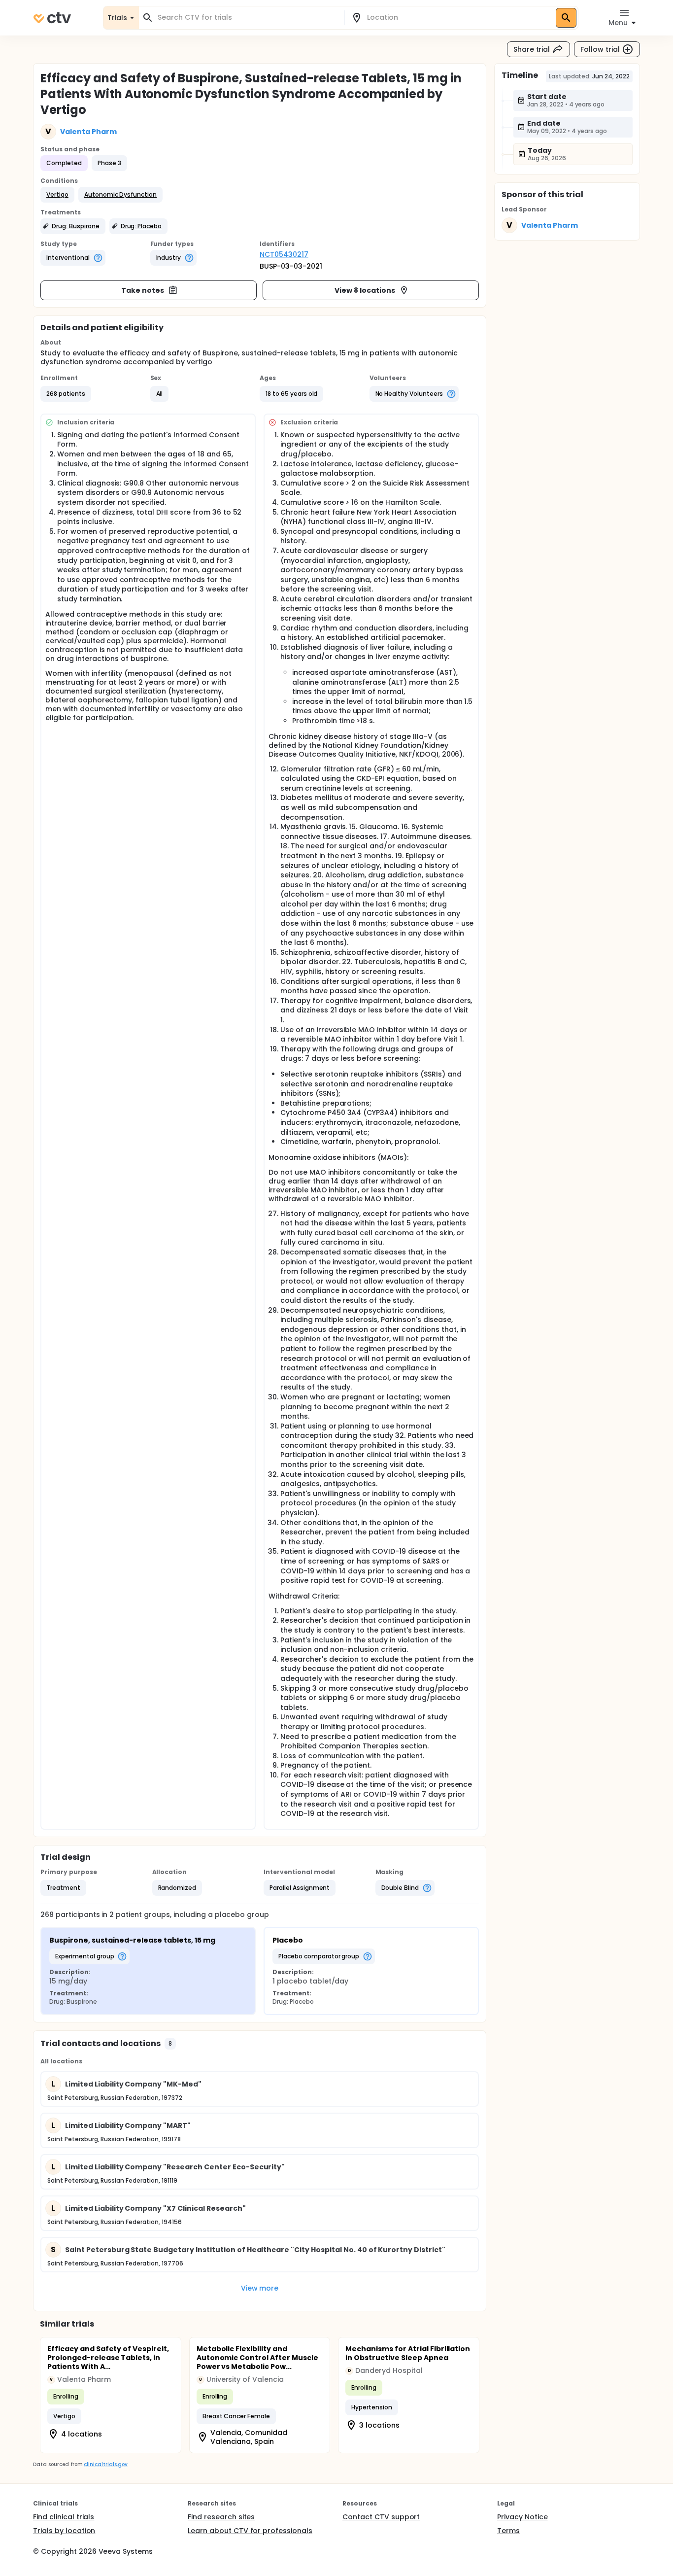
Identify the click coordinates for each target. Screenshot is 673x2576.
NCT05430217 (284, 254)
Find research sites (221, 2517)
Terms (508, 2531)
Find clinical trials (64, 2517)
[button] (57, 195)
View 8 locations (365, 290)
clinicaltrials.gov (105, 2464)
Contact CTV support (381, 2517)
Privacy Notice (522, 2517)
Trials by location (64, 2531)
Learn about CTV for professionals (250, 2531)
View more (260, 2288)
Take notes (143, 290)
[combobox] (247, 17)
